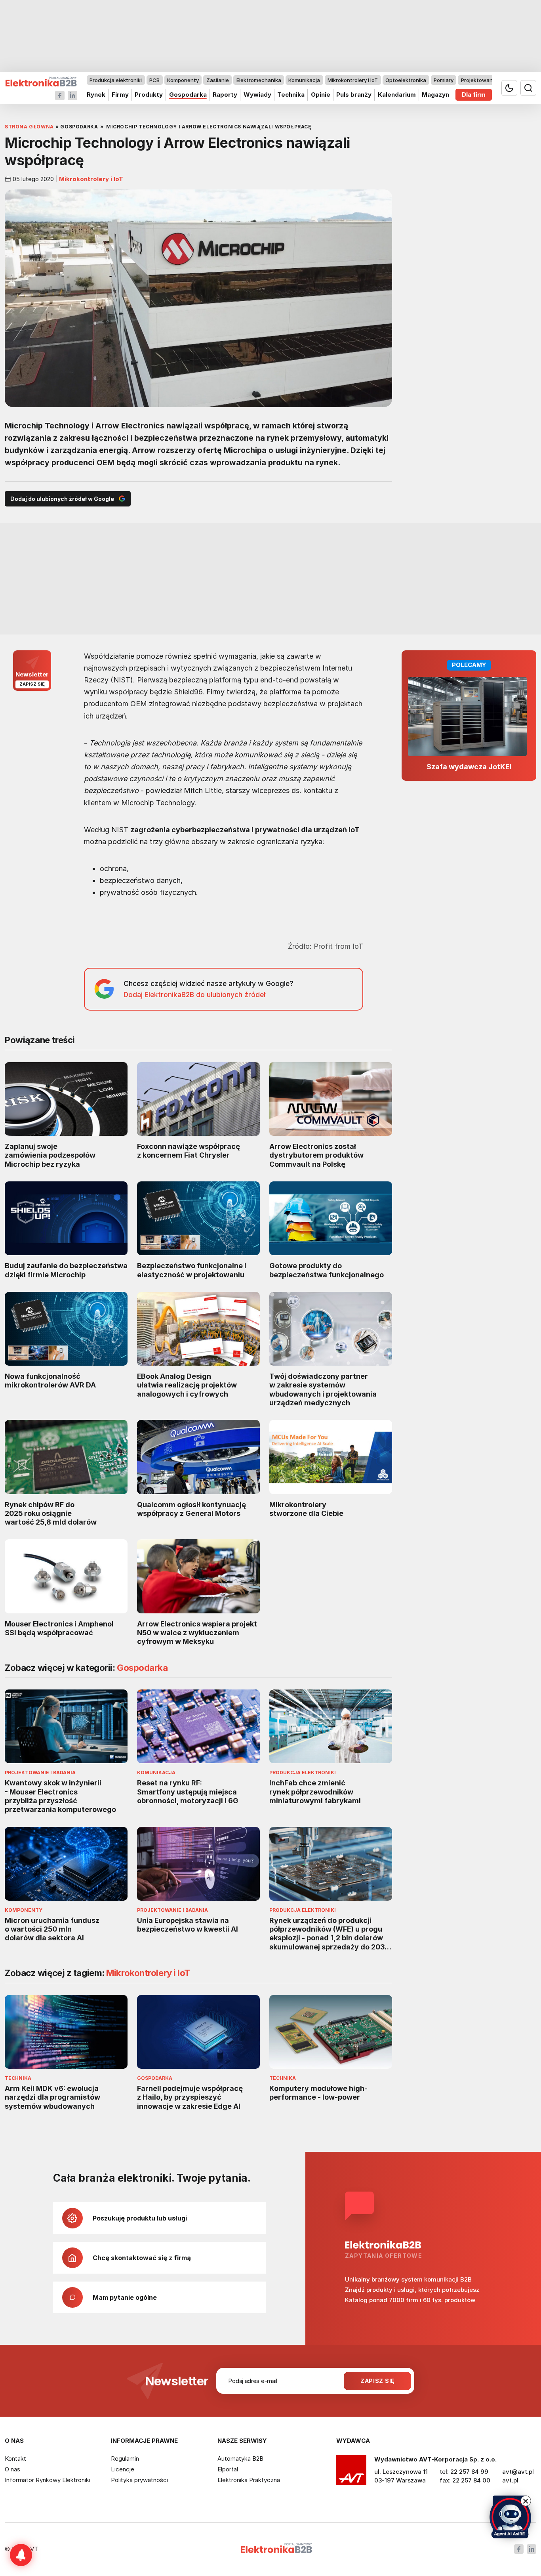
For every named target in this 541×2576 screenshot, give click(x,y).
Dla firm (474, 95)
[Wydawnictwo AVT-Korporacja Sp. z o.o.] (351, 2473)
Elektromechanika (259, 80)
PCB (154, 80)
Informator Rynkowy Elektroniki (48, 2480)
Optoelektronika (406, 80)
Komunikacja (304, 80)
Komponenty (183, 80)
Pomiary (444, 80)
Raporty (225, 95)
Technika (291, 95)
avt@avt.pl (518, 2472)
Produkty (149, 95)
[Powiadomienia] (21, 2555)
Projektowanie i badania (491, 80)
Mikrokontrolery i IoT (353, 80)
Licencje (123, 2469)
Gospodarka (188, 95)
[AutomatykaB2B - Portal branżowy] (41, 82)
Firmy (120, 95)
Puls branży (354, 95)
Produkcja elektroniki (116, 80)
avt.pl (510, 2480)
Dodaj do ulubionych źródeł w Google (62, 499)
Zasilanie (218, 80)
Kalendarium (397, 95)
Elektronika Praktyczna (249, 2480)
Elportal (228, 2469)
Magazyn (435, 95)
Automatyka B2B (240, 2458)
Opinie (321, 95)
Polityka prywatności (139, 2480)
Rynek (96, 95)
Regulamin (125, 2458)
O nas (12, 2469)
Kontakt (15, 2458)
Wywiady (257, 95)
